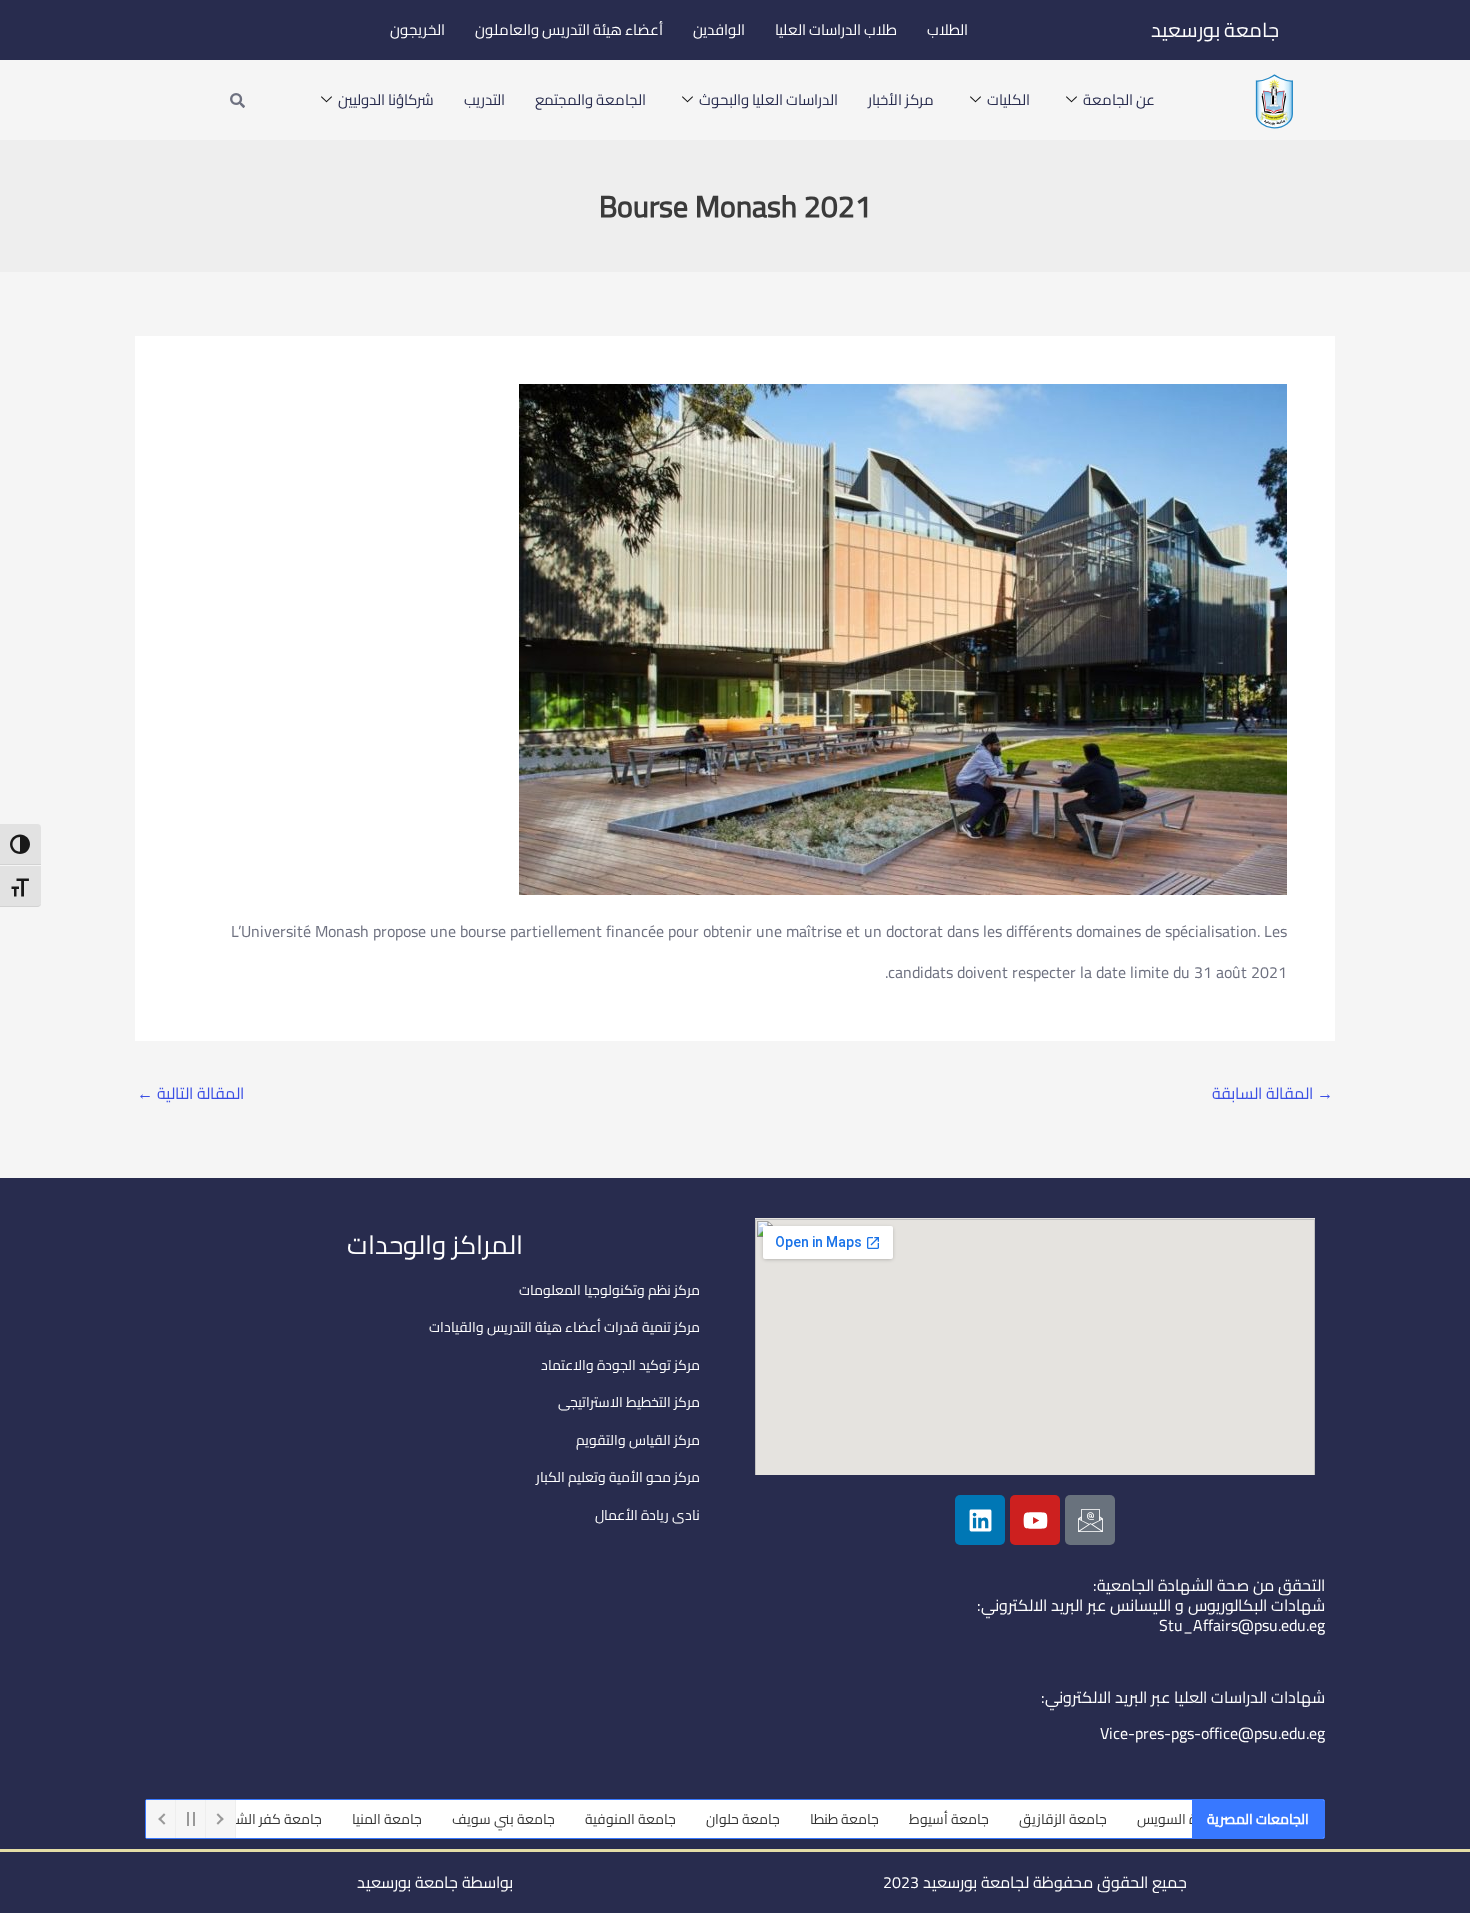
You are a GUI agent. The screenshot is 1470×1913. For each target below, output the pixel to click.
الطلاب (947, 29)
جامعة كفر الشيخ (323, 1819)
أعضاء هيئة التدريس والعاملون (569, 29)
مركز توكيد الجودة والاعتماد (620, 1365)
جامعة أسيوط (1000, 1819)
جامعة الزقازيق (1114, 1819)
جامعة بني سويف (554, 1819)
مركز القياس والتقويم (638, 1440)
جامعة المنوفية (681, 1819)
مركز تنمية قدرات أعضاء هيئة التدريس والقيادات (564, 1327)
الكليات (1008, 99)
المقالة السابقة (1272, 1093)
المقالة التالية (190, 1093)
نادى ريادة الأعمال (647, 1515)
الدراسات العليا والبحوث (768, 99)
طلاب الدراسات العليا (836, 29)
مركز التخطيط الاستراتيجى (629, 1402)
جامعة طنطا (895, 1819)
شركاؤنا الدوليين (386, 99)
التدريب (484, 99)
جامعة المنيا (438, 1819)
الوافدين (719, 29)
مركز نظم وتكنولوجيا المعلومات (609, 1290)
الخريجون (417, 29)
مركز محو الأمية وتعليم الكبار (618, 1477)
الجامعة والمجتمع (590, 99)
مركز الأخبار (901, 99)
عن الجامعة (1119, 99)
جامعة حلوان (794, 1819)
